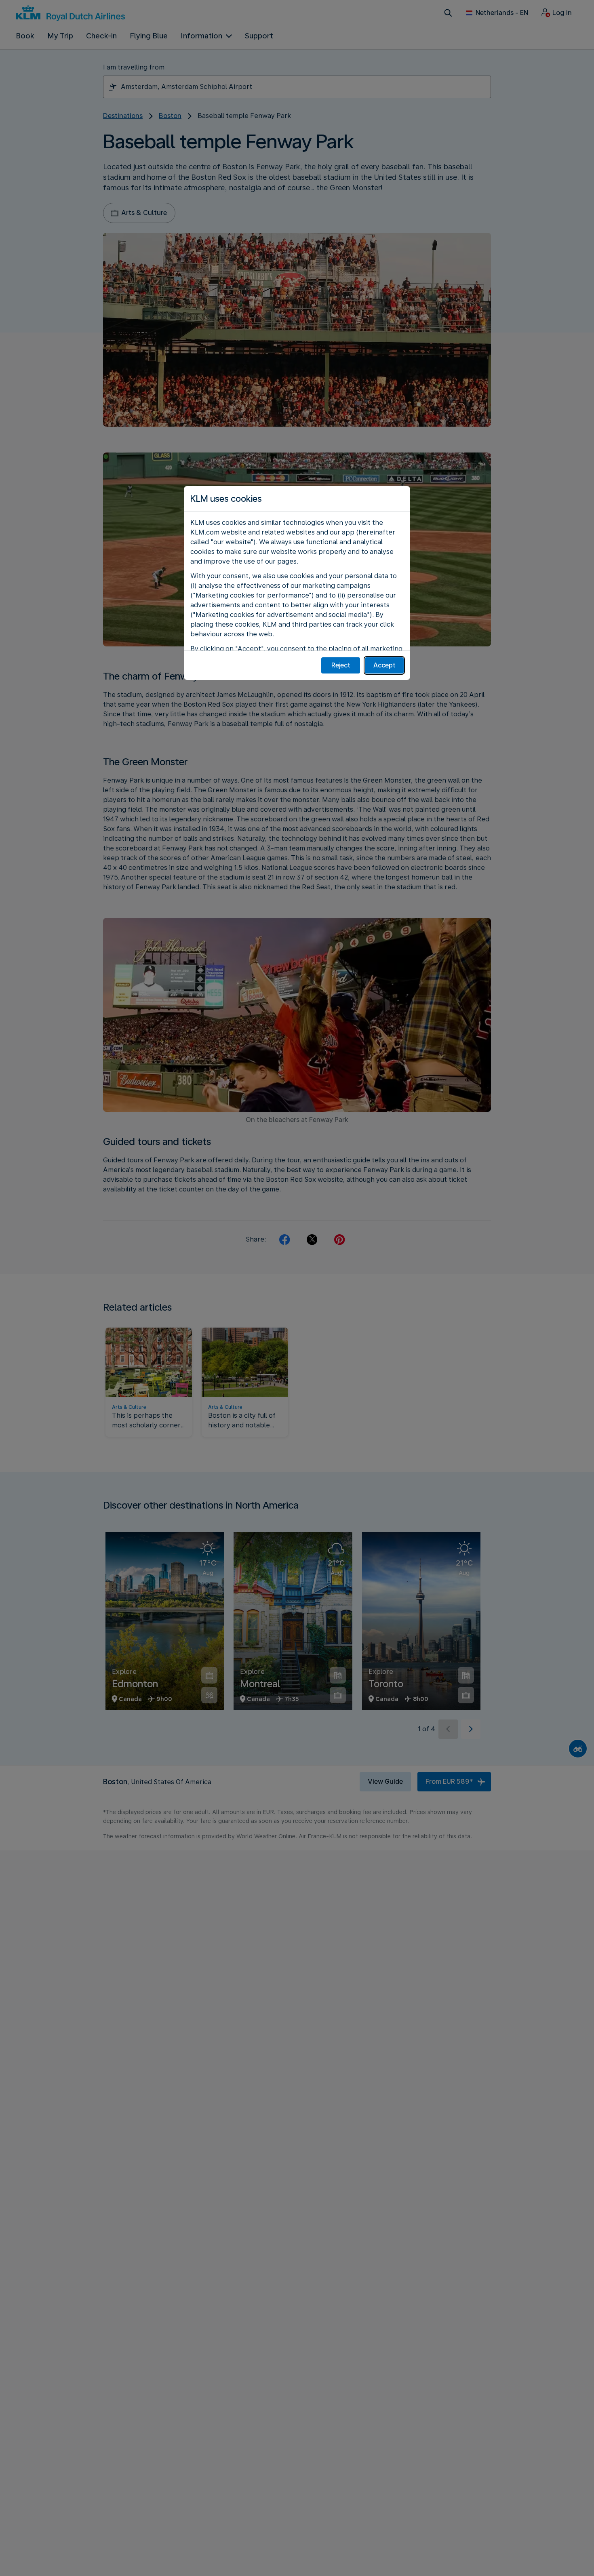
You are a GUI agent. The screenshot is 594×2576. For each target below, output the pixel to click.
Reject (341, 665)
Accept (384, 665)
